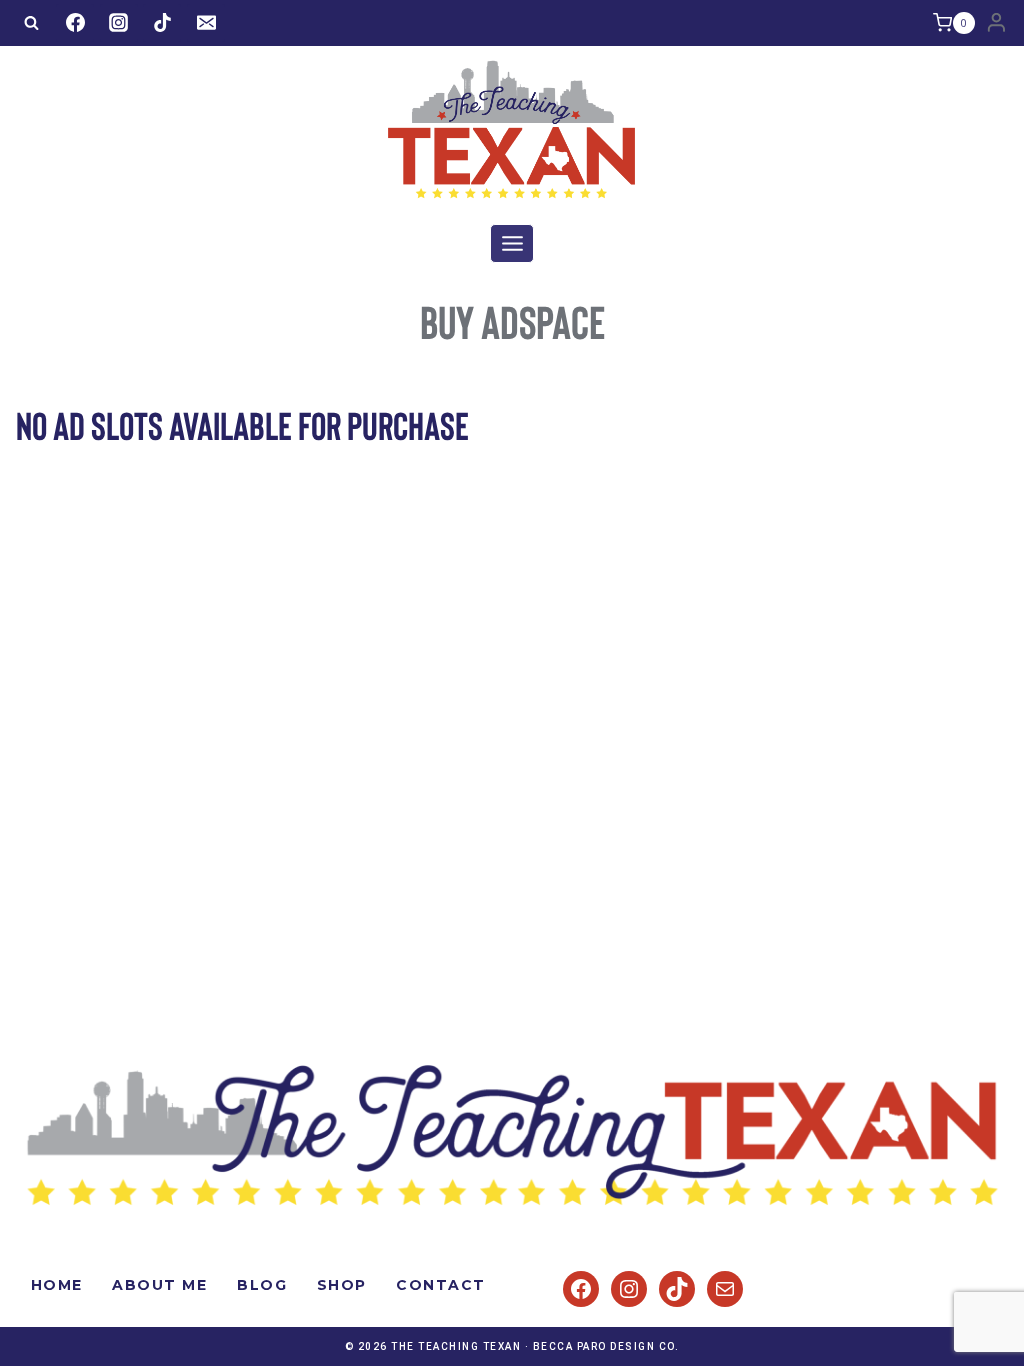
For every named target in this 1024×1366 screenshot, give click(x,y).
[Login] (996, 23)
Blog (262, 1285)
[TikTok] (162, 23)
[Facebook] (75, 23)
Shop (342, 1285)
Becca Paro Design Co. (606, 1346)
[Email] (206, 23)
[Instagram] (119, 23)
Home (57, 1285)
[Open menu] (512, 243)
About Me (159, 1285)
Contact (441, 1285)
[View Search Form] (31, 23)
